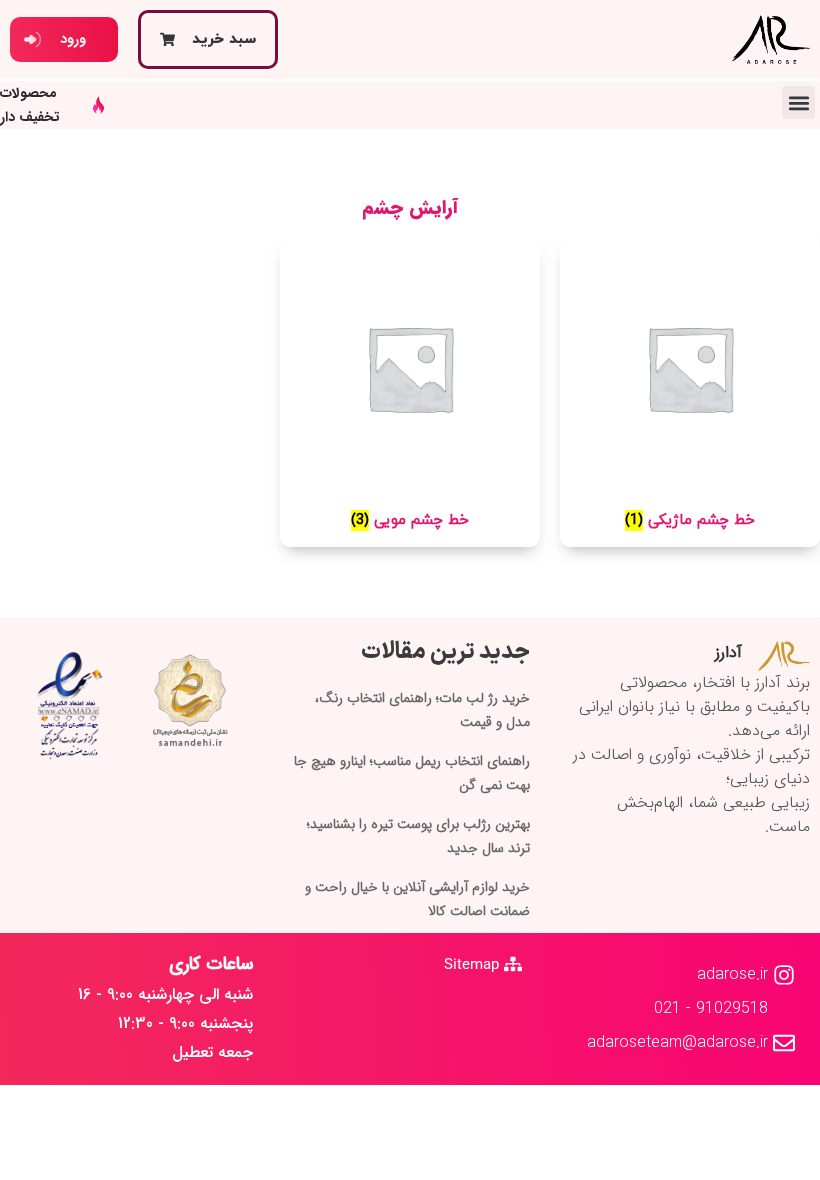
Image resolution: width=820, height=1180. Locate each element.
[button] (798, 102)
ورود (73, 39)
